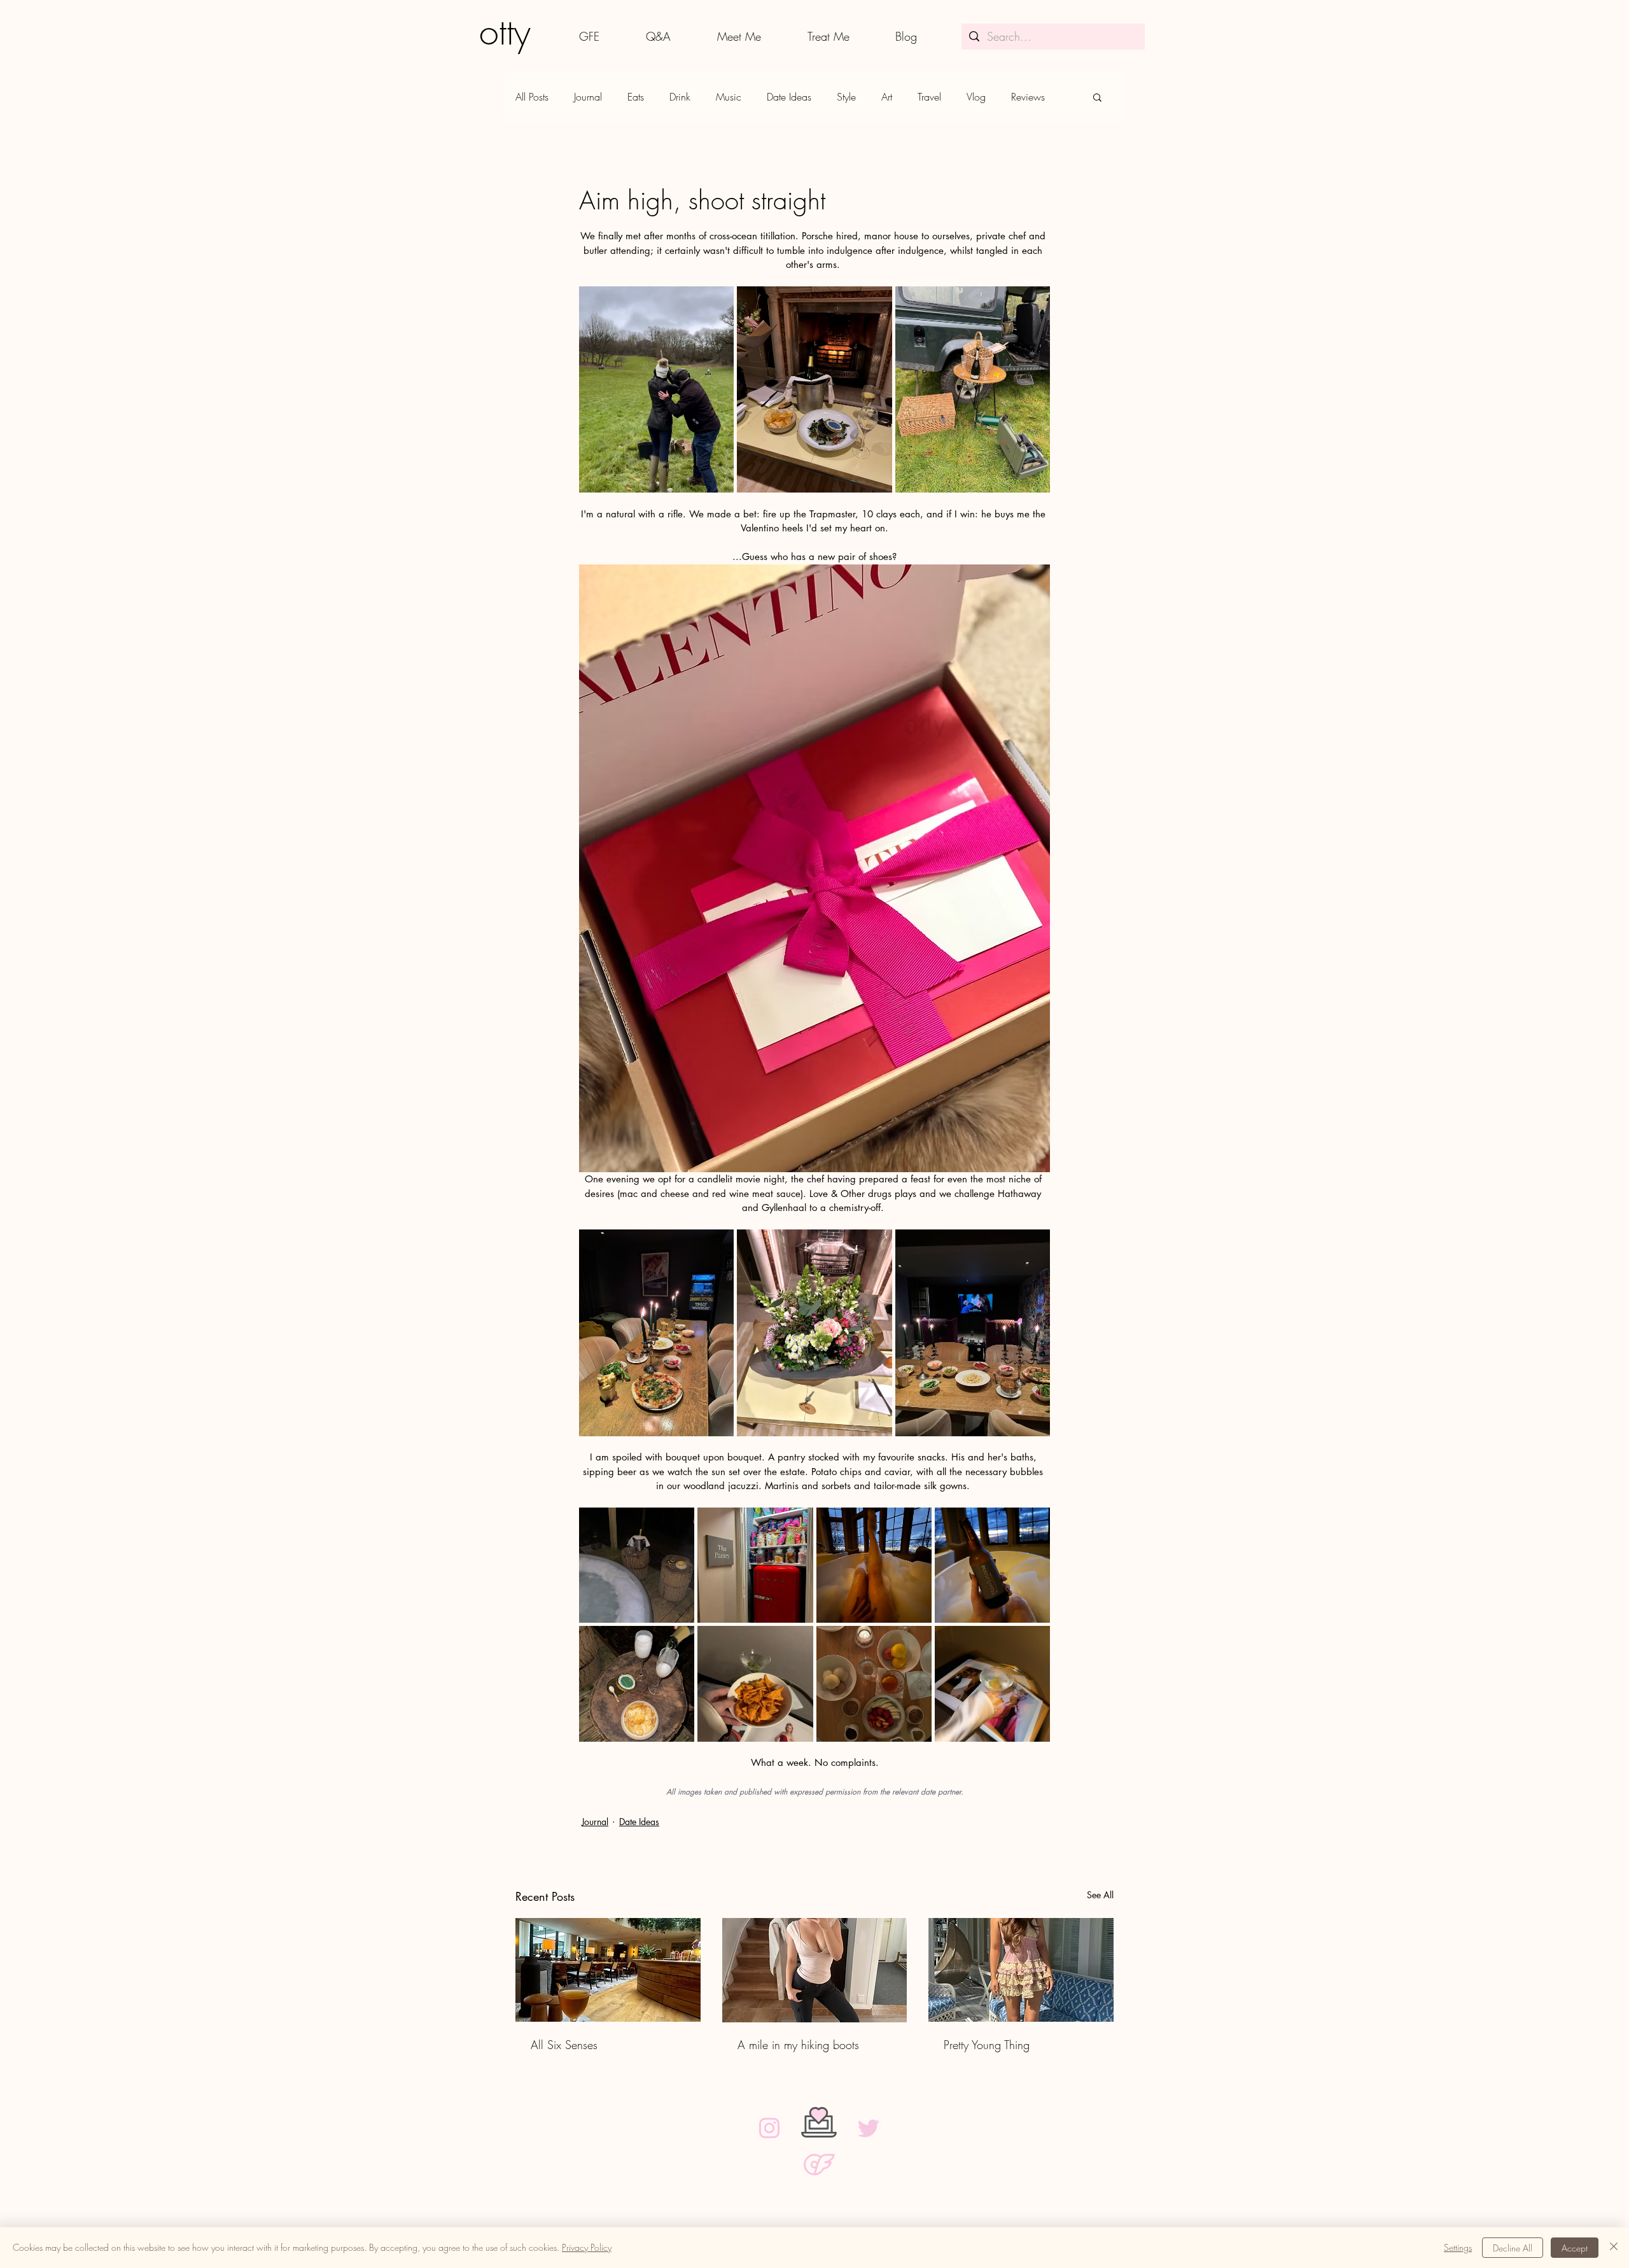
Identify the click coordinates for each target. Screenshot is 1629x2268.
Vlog (976, 97)
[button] (1097, 97)
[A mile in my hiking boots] (815, 1970)
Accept (1575, 2248)
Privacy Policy (587, 2247)
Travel (929, 97)
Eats (636, 97)
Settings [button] (1458, 2247)
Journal (588, 97)
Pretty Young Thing (987, 2045)
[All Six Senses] (608, 1970)
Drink (680, 97)
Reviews (1028, 97)
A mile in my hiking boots (798, 2045)
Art (887, 97)
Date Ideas (789, 97)
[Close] (1614, 2248)
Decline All (1513, 2248)
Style (846, 97)
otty (505, 32)
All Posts (532, 97)
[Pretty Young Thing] (1021, 1970)
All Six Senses (564, 2045)
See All (1100, 1895)
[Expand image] (656, 389)
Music (729, 97)
